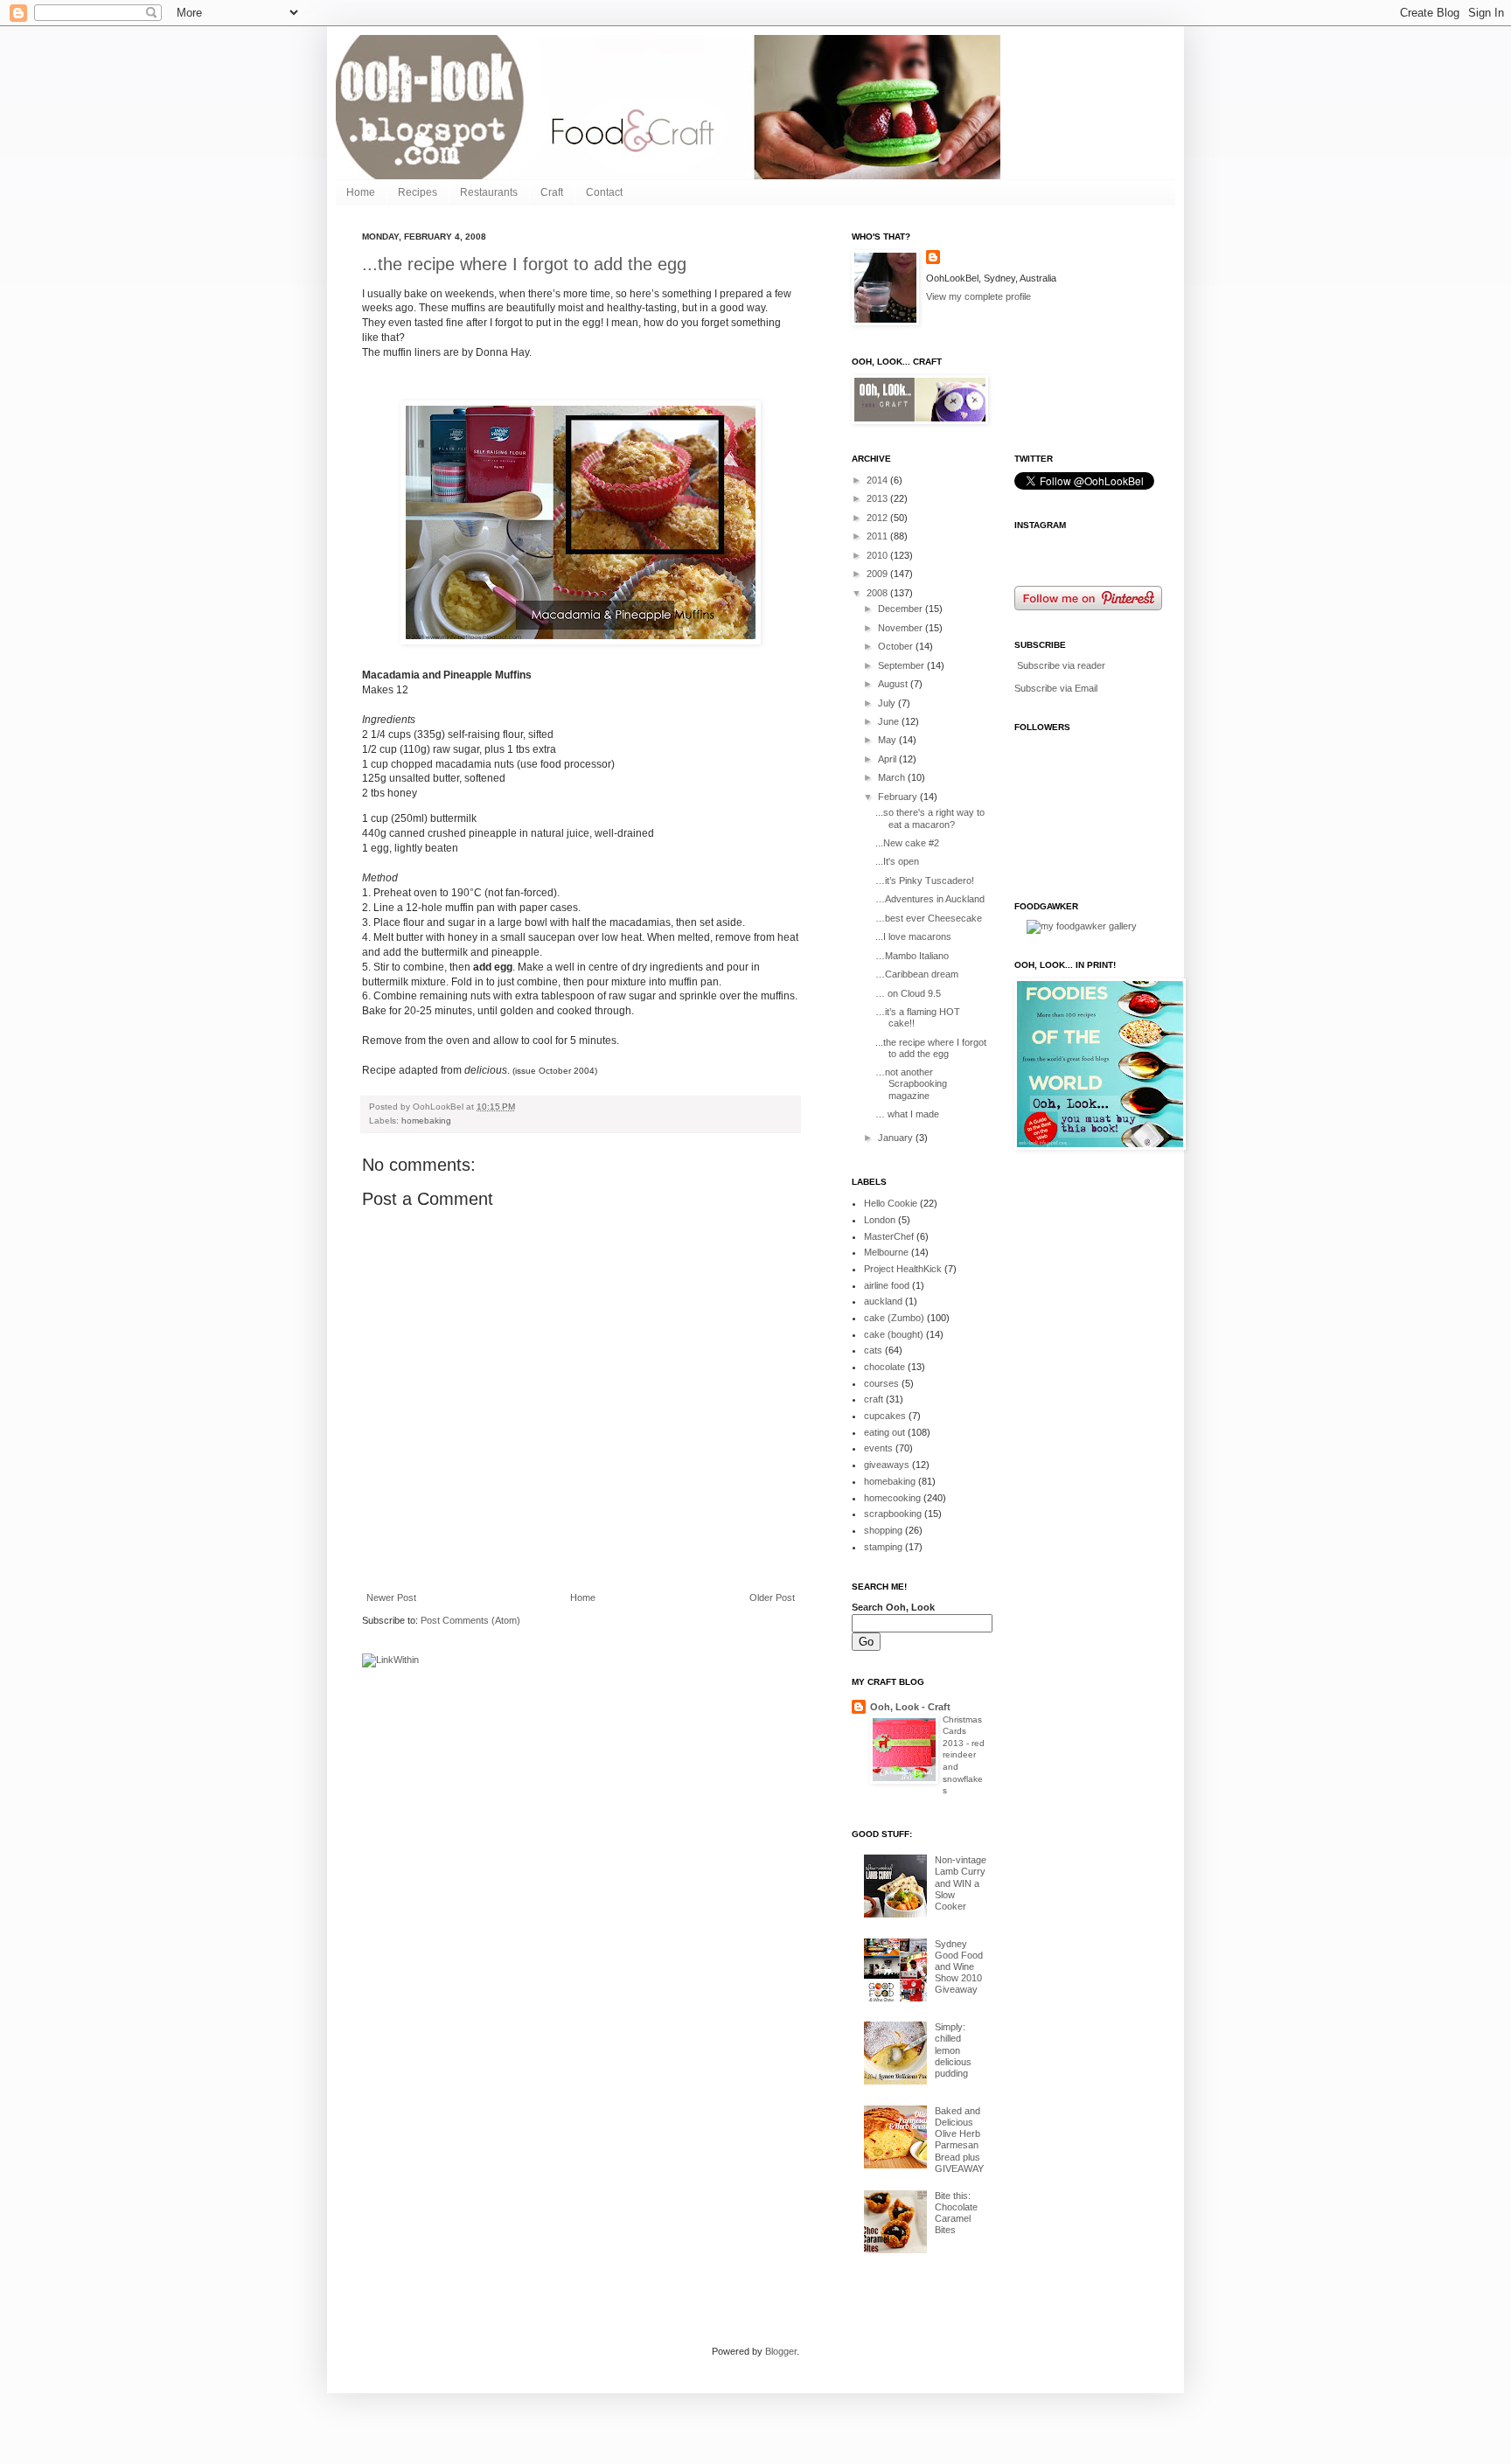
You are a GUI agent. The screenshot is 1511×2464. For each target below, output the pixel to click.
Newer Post (391, 1597)
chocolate (884, 1367)
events (878, 1448)
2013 (878, 498)
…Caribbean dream (917, 974)
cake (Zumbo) (894, 1318)
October (897, 646)
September (902, 665)
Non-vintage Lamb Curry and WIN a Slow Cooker (961, 1883)
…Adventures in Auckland (930, 899)
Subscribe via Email (1056, 688)
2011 (878, 536)
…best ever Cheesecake (929, 918)
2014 (878, 480)
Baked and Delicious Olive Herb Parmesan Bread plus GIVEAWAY (959, 2140)
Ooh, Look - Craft (910, 1707)
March (893, 777)
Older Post (772, 1597)
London (880, 1220)
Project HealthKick (903, 1269)
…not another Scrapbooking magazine (911, 1083)
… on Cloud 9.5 (908, 993)
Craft (552, 192)
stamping (883, 1547)
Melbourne (886, 1252)
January (897, 1138)
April (888, 759)
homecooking (892, 1498)
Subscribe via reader (1061, 665)
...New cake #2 (907, 843)
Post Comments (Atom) (470, 1620)
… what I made (907, 1114)
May (888, 740)
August (894, 684)
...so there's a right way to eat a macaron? (930, 818)
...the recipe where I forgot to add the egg (524, 264)
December (902, 609)
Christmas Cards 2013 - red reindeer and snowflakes (964, 1755)
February (899, 797)
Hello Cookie (891, 1203)
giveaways (887, 1465)
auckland (883, 1301)
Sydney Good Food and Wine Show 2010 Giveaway (959, 1967)
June (890, 721)
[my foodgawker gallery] (1082, 926)
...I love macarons (913, 936)
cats (873, 1350)
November (902, 628)
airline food (887, 1285)
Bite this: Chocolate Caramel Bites (956, 2213)
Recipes (418, 192)
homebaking (426, 1121)
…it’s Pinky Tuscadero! (925, 880)
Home (361, 192)
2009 (878, 574)
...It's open (897, 861)
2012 (878, 518)
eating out (884, 1432)
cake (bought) (894, 1334)
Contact (604, 192)
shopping (883, 1530)
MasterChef (889, 1236)
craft (874, 1399)
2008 (878, 593)
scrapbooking (893, 1514)
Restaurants (489, 192)
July (888, 703)
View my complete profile (978, 296)
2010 (878, 555)
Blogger (781, 2351)
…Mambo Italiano (912, 956)
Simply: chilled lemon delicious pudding (953, 2050)
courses (881, 1383)
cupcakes (885, 1416)
